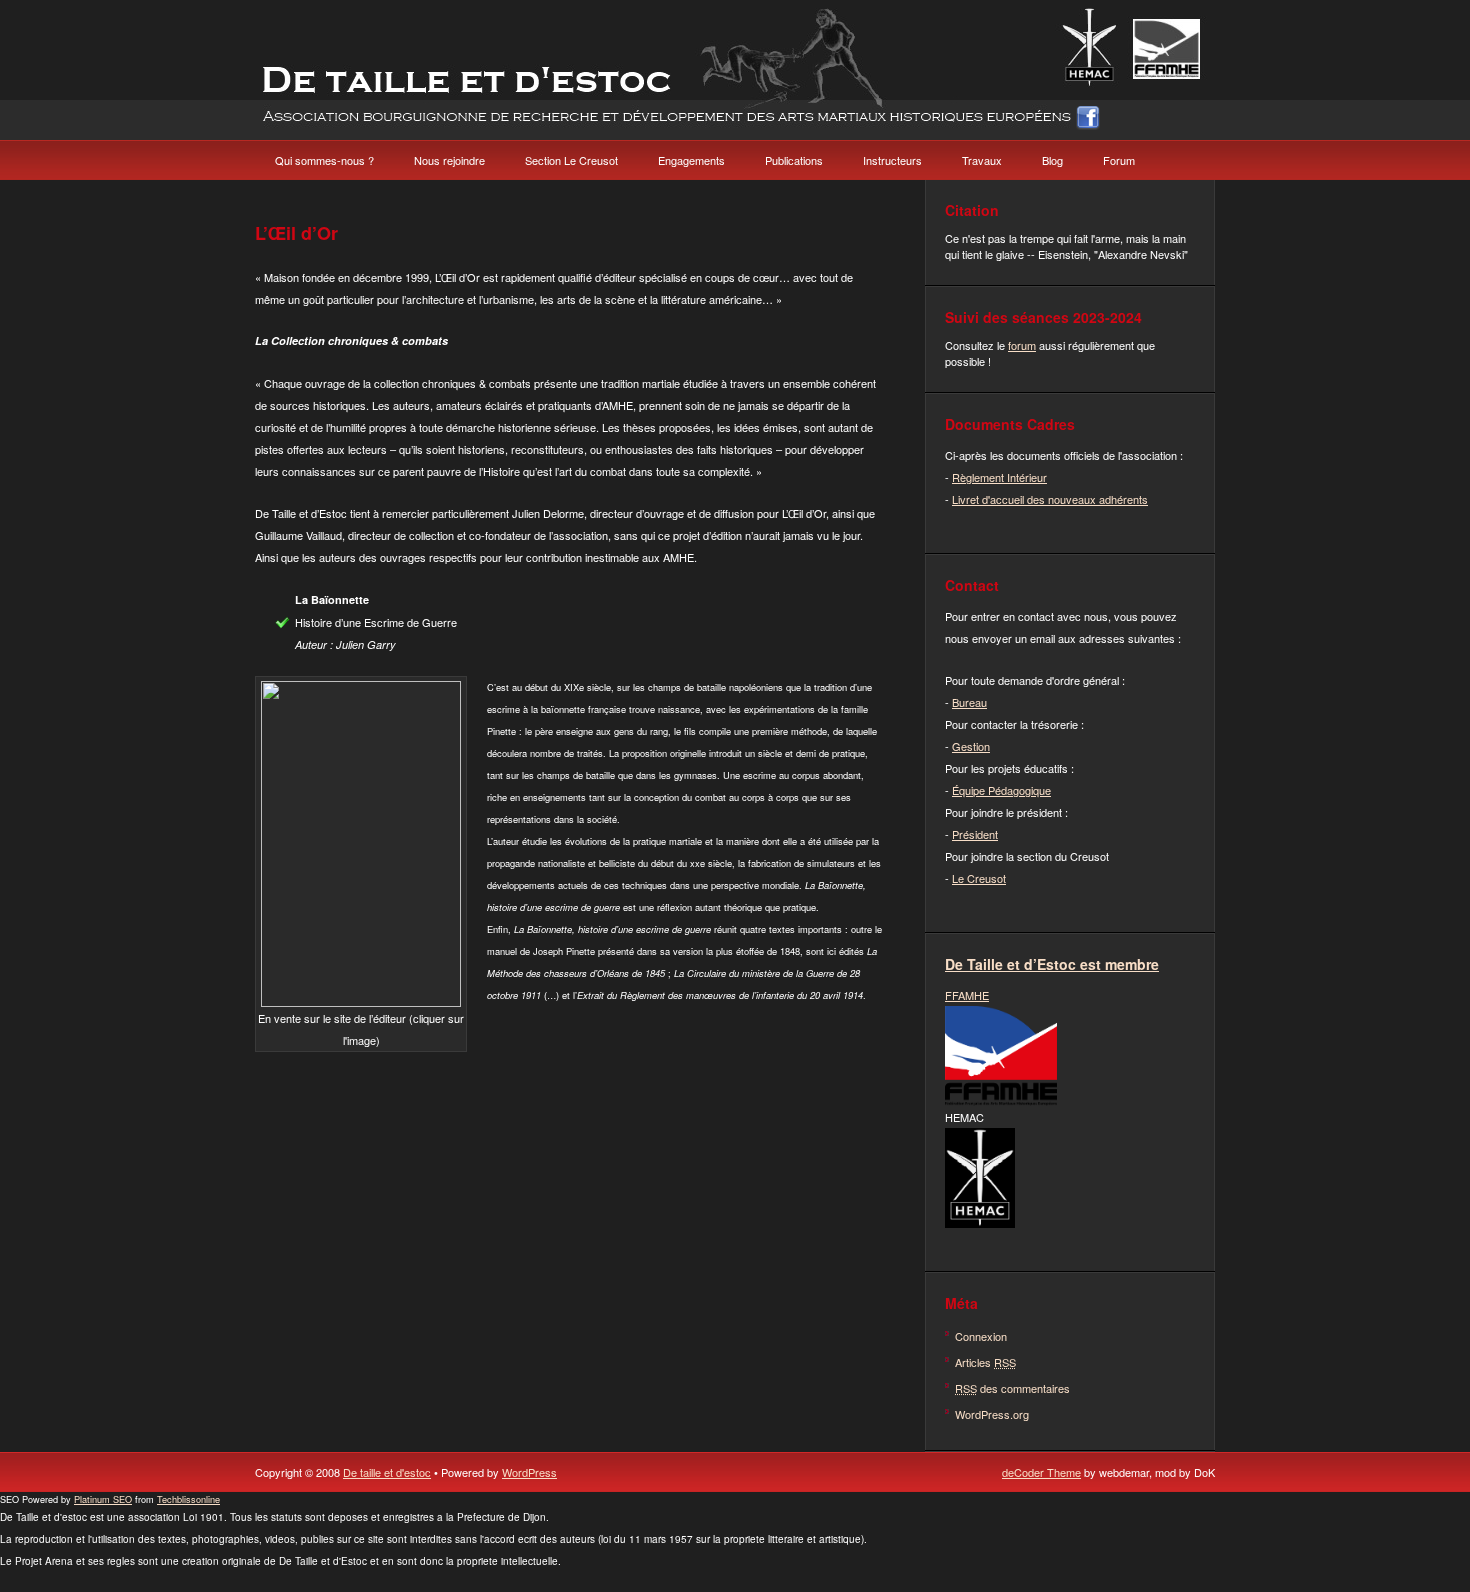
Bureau (969, 702)
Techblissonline (188, 1499)
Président (975, 834)
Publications (794, 160)
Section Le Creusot (571, 160)
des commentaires (1012, 1388)
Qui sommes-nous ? (324, 160)
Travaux (982, 160)
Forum (1119, 160)
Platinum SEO (103, 1499)
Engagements (691, 160)
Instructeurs (892, 160)
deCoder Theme (1041, 1472)
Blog (1052, 160)
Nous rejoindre (449, 160)
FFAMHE (967, 995)
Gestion (971, 746)
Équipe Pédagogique (1001, 790)
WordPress (529, 1472)
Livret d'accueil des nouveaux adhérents (1050, 499)
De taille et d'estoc (387, 1472)
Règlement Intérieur (999, 477)
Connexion (981, 1336)
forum (1022, 345)
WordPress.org (992, 1414)
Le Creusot (979, 878)
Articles (985, 1362)
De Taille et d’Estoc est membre (1052, 964)
